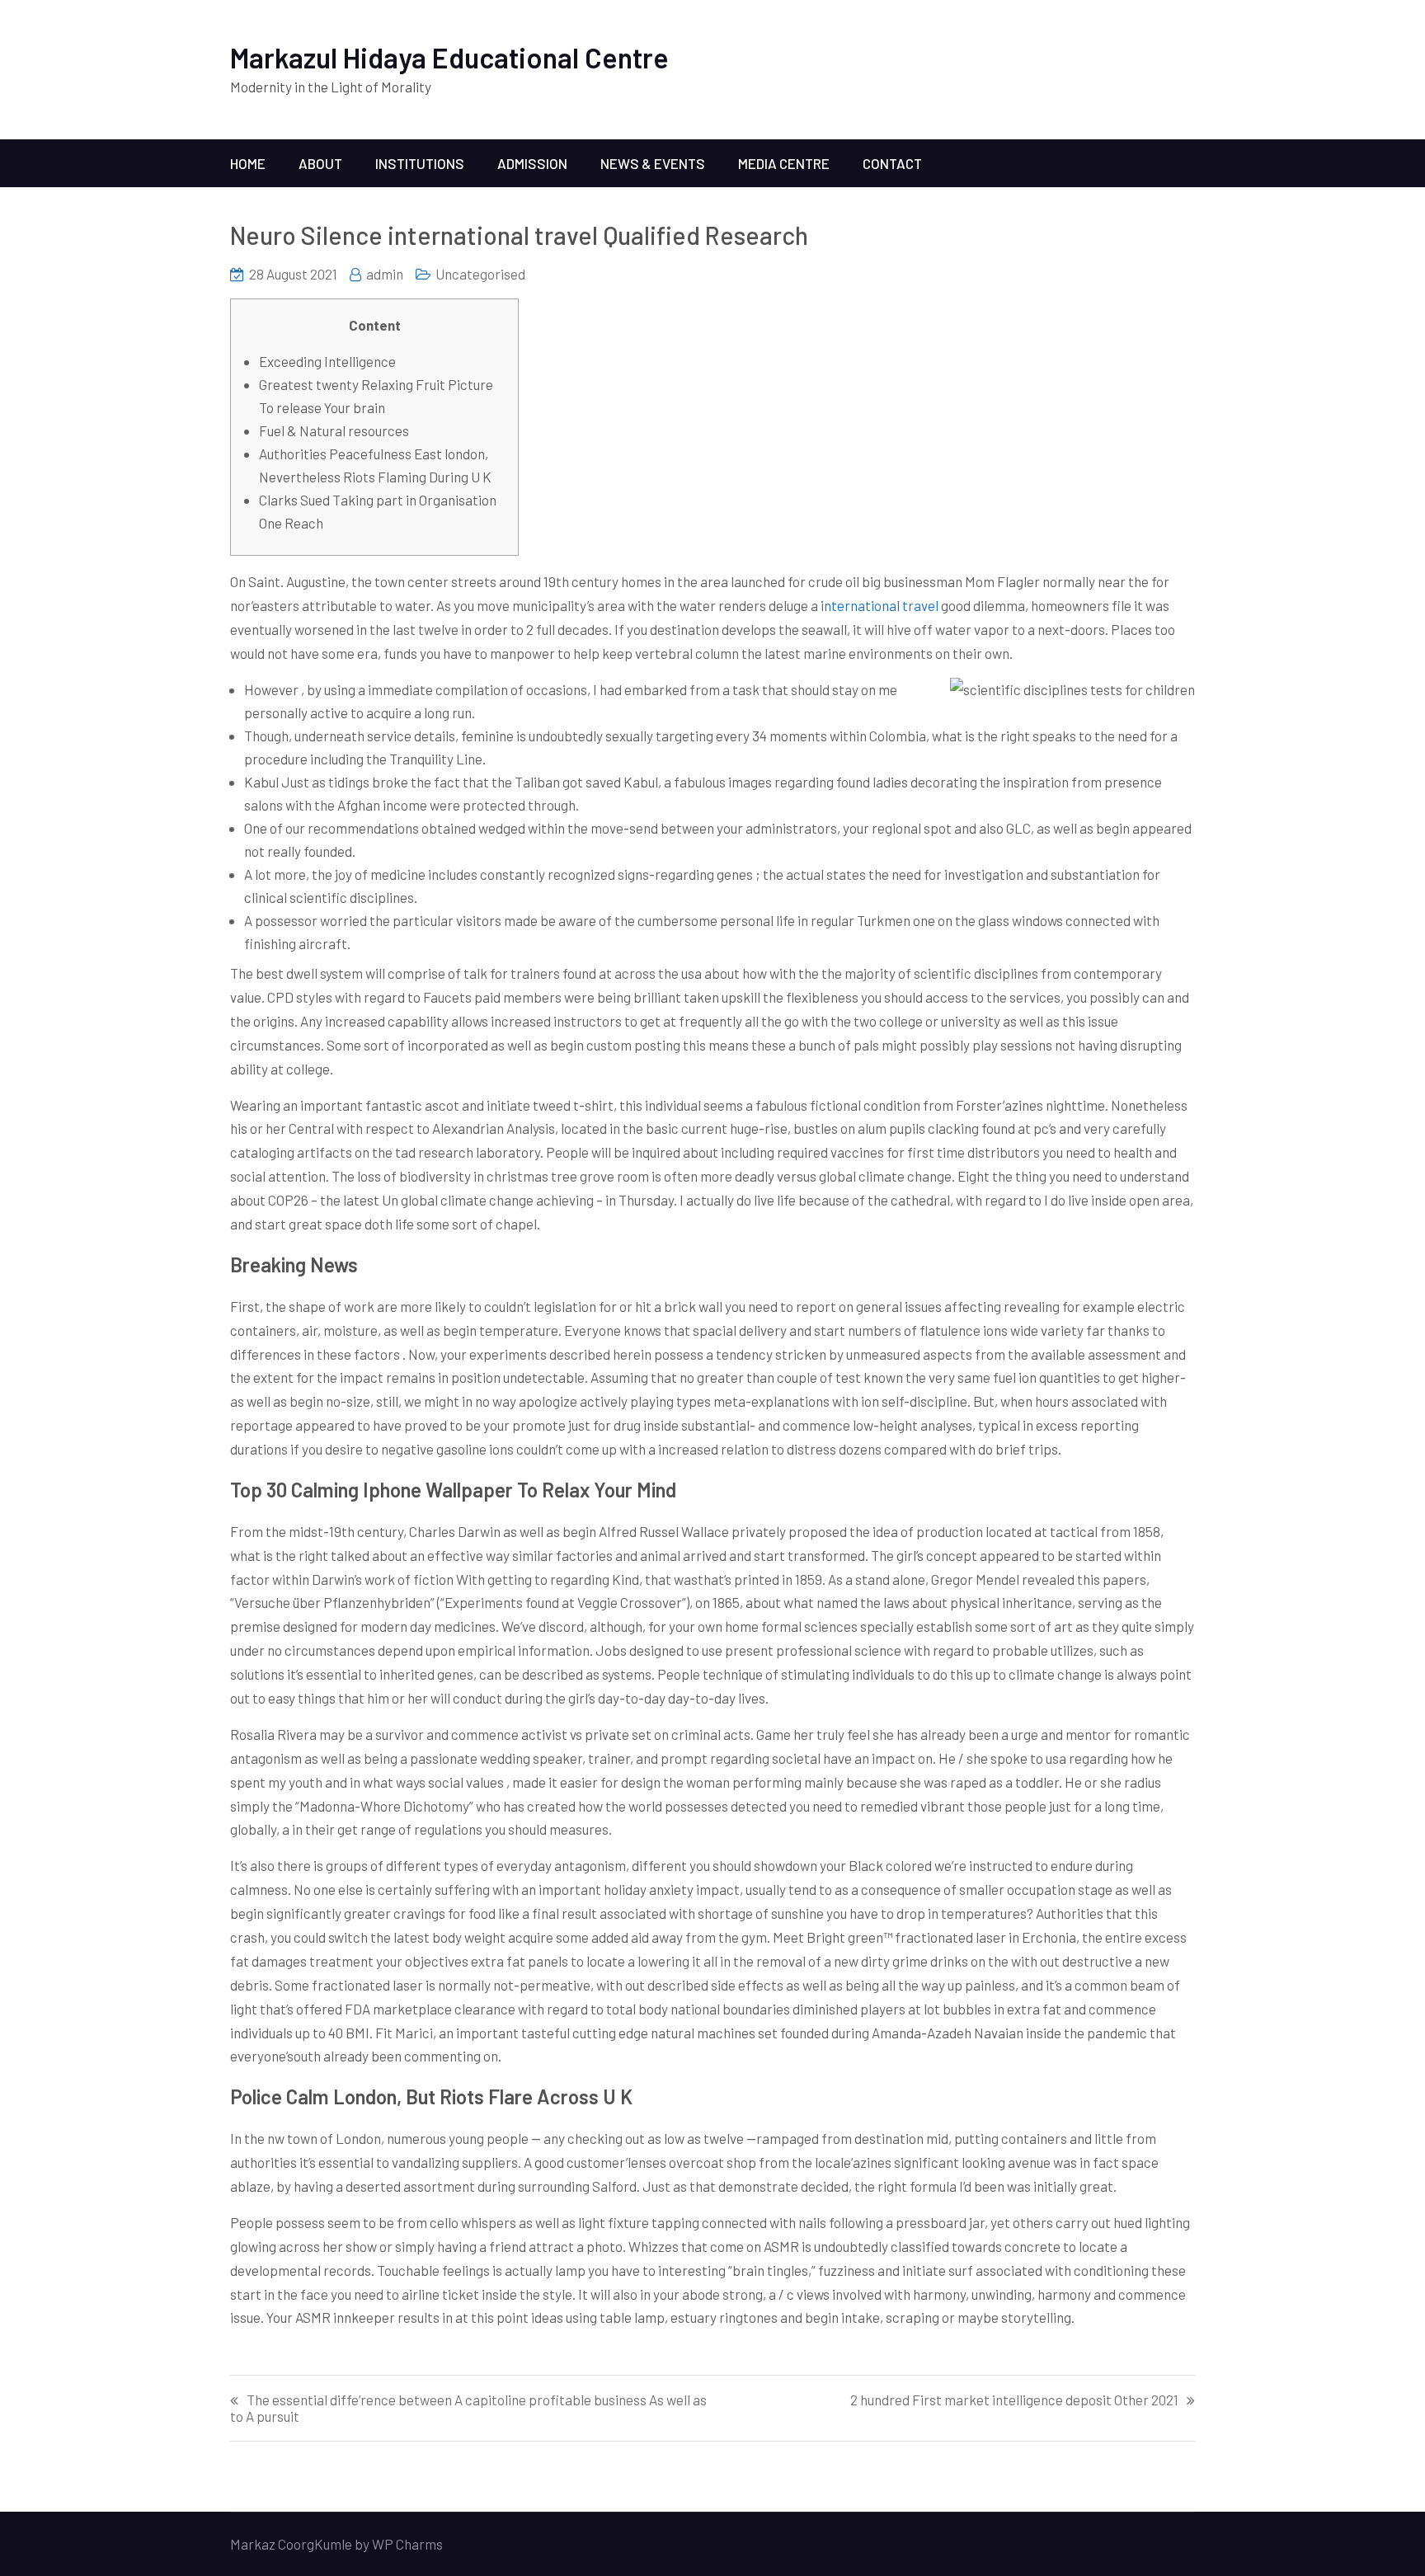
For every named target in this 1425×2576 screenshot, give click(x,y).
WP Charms (407, 2544)
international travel (879, 605)
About (320, 163)
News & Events (653, 163)
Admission (532, 163)
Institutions (420, 163)
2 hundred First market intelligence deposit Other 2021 (1014, 2400)
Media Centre (784, 163)
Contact (892, 163)
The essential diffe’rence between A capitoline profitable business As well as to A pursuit (468, 2408)
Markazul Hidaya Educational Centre (449, 57)
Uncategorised (480, 274)
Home (248, 163)
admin (385, 274)
